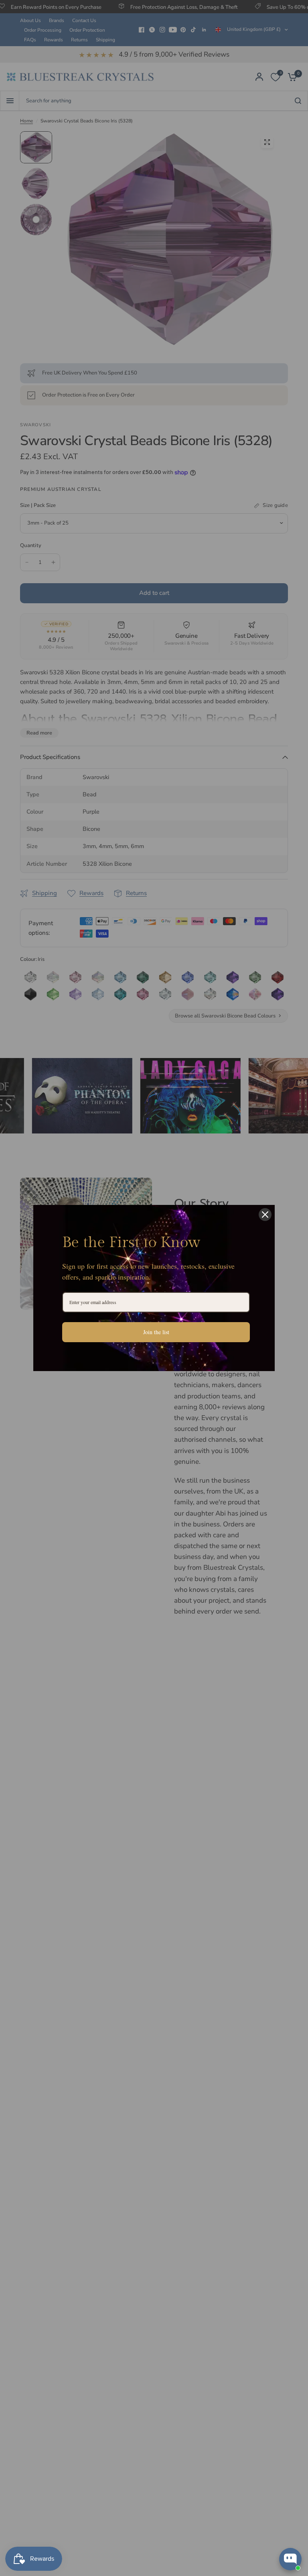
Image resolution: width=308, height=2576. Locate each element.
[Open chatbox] (290, 2559)
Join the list (156, 1332)
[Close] (265, 1215)
